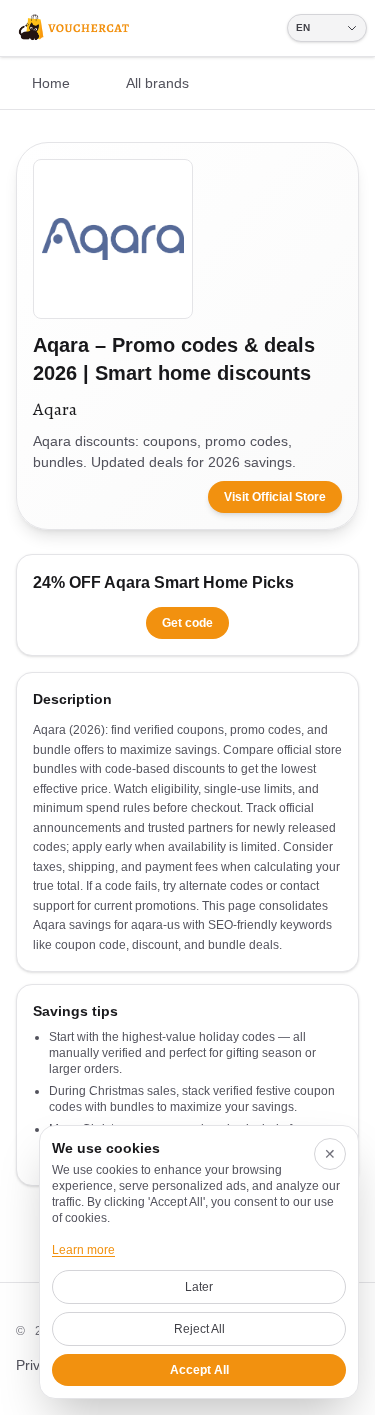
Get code (187, 623)
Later (199, 1287)
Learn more (83, 1250)
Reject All (199, 1329)
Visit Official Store (275, 497)
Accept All (199, 1370)
